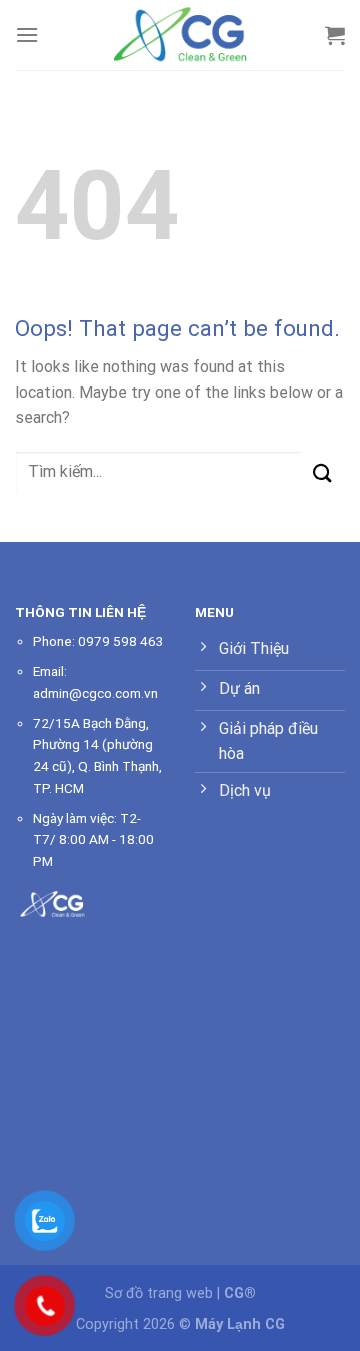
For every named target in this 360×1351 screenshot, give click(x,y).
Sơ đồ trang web (159, 1293)
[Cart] (335, 35)
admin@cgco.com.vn (95, 693)
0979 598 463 (121, 641)
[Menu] (27, 34)
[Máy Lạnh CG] (180, 34)
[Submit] (322, 473)
